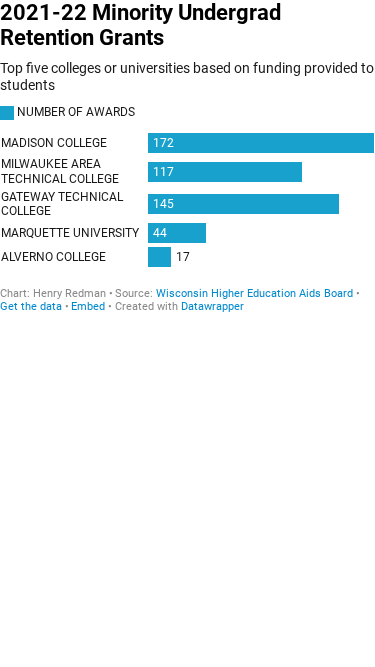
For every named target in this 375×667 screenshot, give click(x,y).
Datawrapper (212, 306)
